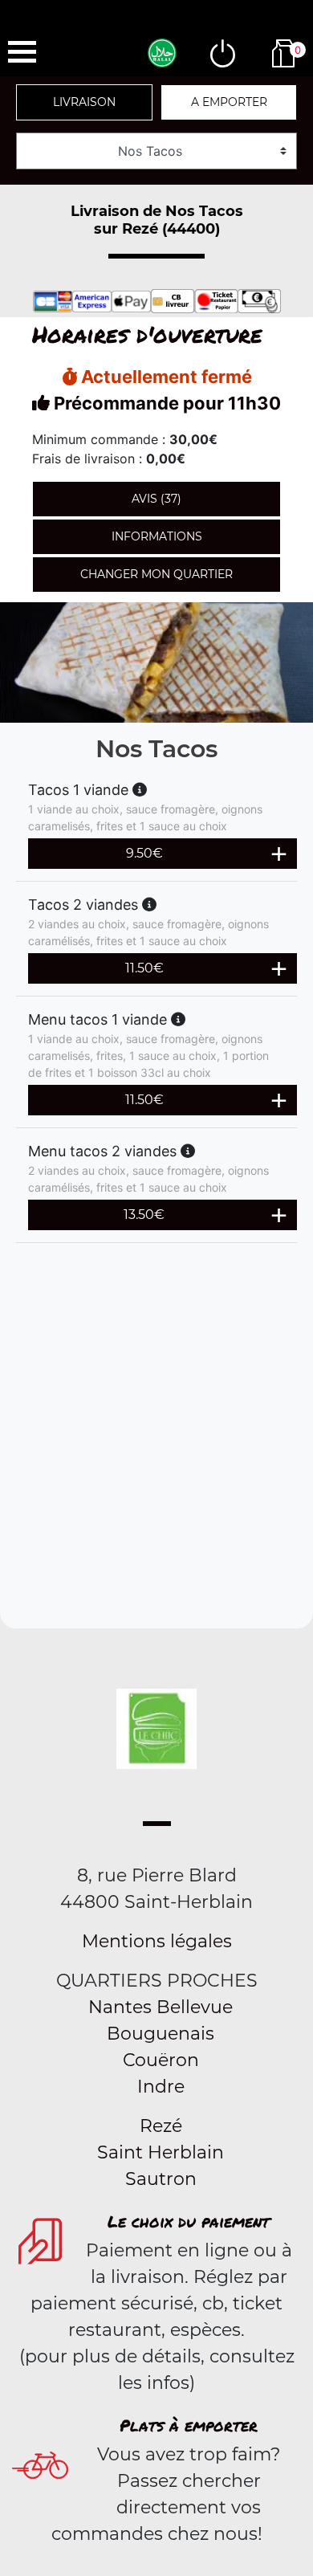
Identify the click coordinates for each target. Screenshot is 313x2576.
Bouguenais (161, 2034)
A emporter (229, 102)
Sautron (161, 2179)
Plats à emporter (189, 2425)
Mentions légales (157, 1941)
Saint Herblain (161, 2152)
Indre (161, 2087)
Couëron (161, 2060)
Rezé (161, 2126)
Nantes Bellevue (161, 2007)
